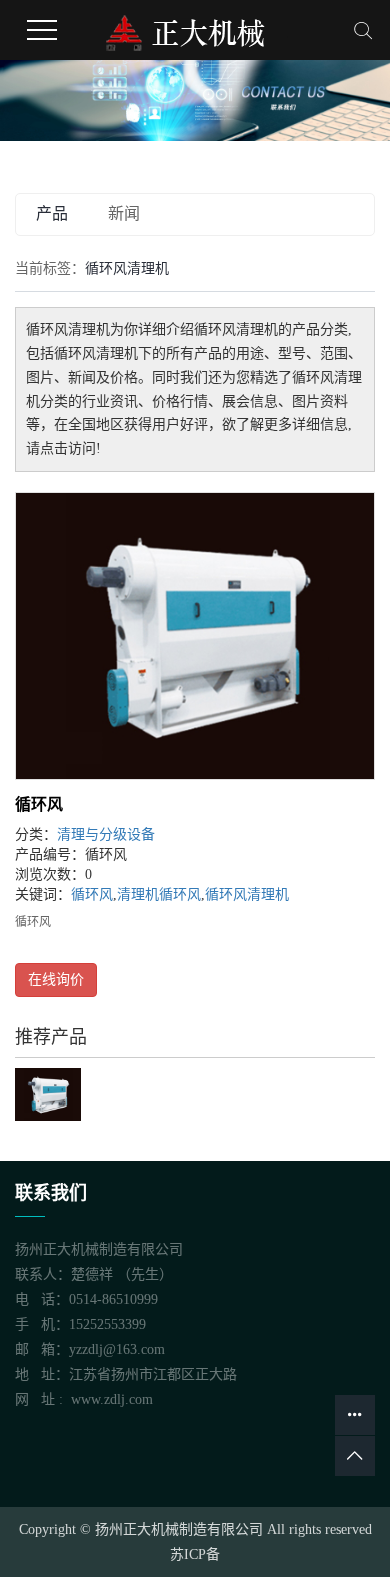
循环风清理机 (247, 894)
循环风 (39, 804)
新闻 (124, 213)
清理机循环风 (159, 894)
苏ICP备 (195, 1554)
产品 (52, 213)
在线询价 (56, 979)
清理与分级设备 (106, 834)
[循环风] (195, 636)
